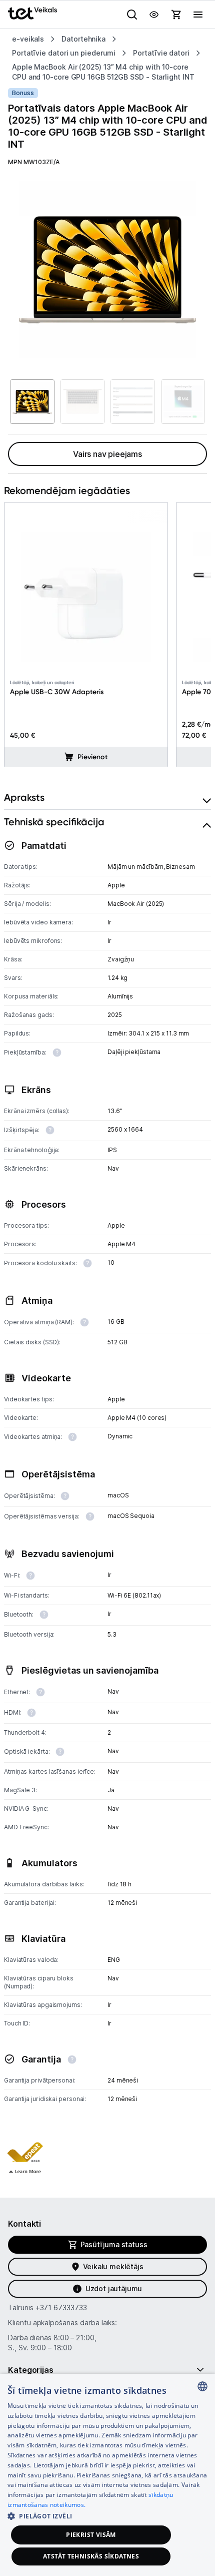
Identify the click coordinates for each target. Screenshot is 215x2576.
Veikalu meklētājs (113, 2266)
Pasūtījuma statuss (114, 2244)
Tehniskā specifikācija (54, 822)
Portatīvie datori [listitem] (161, 53)
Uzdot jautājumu (114, 2288)
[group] (107, 270)
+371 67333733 (61, 2307)
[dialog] (107, 2475)
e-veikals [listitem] (28, 39)
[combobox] (202, 2386)
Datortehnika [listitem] (83, 39)
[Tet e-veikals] (32, 13)
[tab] (107, 798)
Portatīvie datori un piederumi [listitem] (64, 53)
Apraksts (24, 797)
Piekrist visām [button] (91, 2535)
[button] (25, 2152)
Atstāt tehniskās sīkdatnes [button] (91, 2556)
